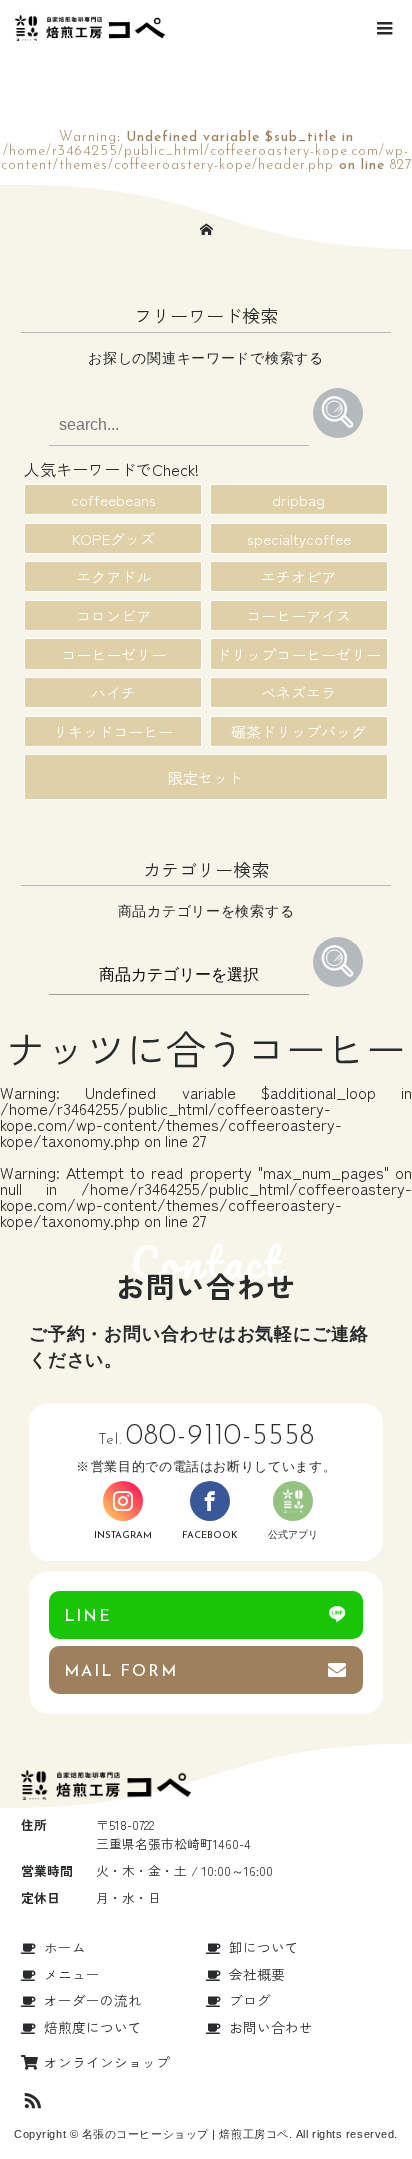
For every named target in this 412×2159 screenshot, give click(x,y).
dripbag (298, 499)
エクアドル (113, 576)
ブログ (250, 2000)
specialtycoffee (299, 538)
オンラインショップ (107, 2062)
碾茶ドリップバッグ (298, 731)
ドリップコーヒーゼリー (298, 654)
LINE (88, 1617)
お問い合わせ (271, 2027)
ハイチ (113, 692)
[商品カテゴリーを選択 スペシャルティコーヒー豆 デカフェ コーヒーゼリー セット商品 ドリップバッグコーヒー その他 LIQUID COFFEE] (181, 973)
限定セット (205, 777)
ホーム (65, 1947)
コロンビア (113, 615)
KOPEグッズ (113, 538)
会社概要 (257, 1974)
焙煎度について (93, 2027)
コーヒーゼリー (113, 654)
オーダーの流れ (93, 2000)
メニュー (72, 1974)
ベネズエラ (298, 692)
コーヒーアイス (298, 615)
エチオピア (298, 576)
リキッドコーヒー (113, 731)
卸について (264, 1947)
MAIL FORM (121, 1672)
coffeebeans (113, 499)
